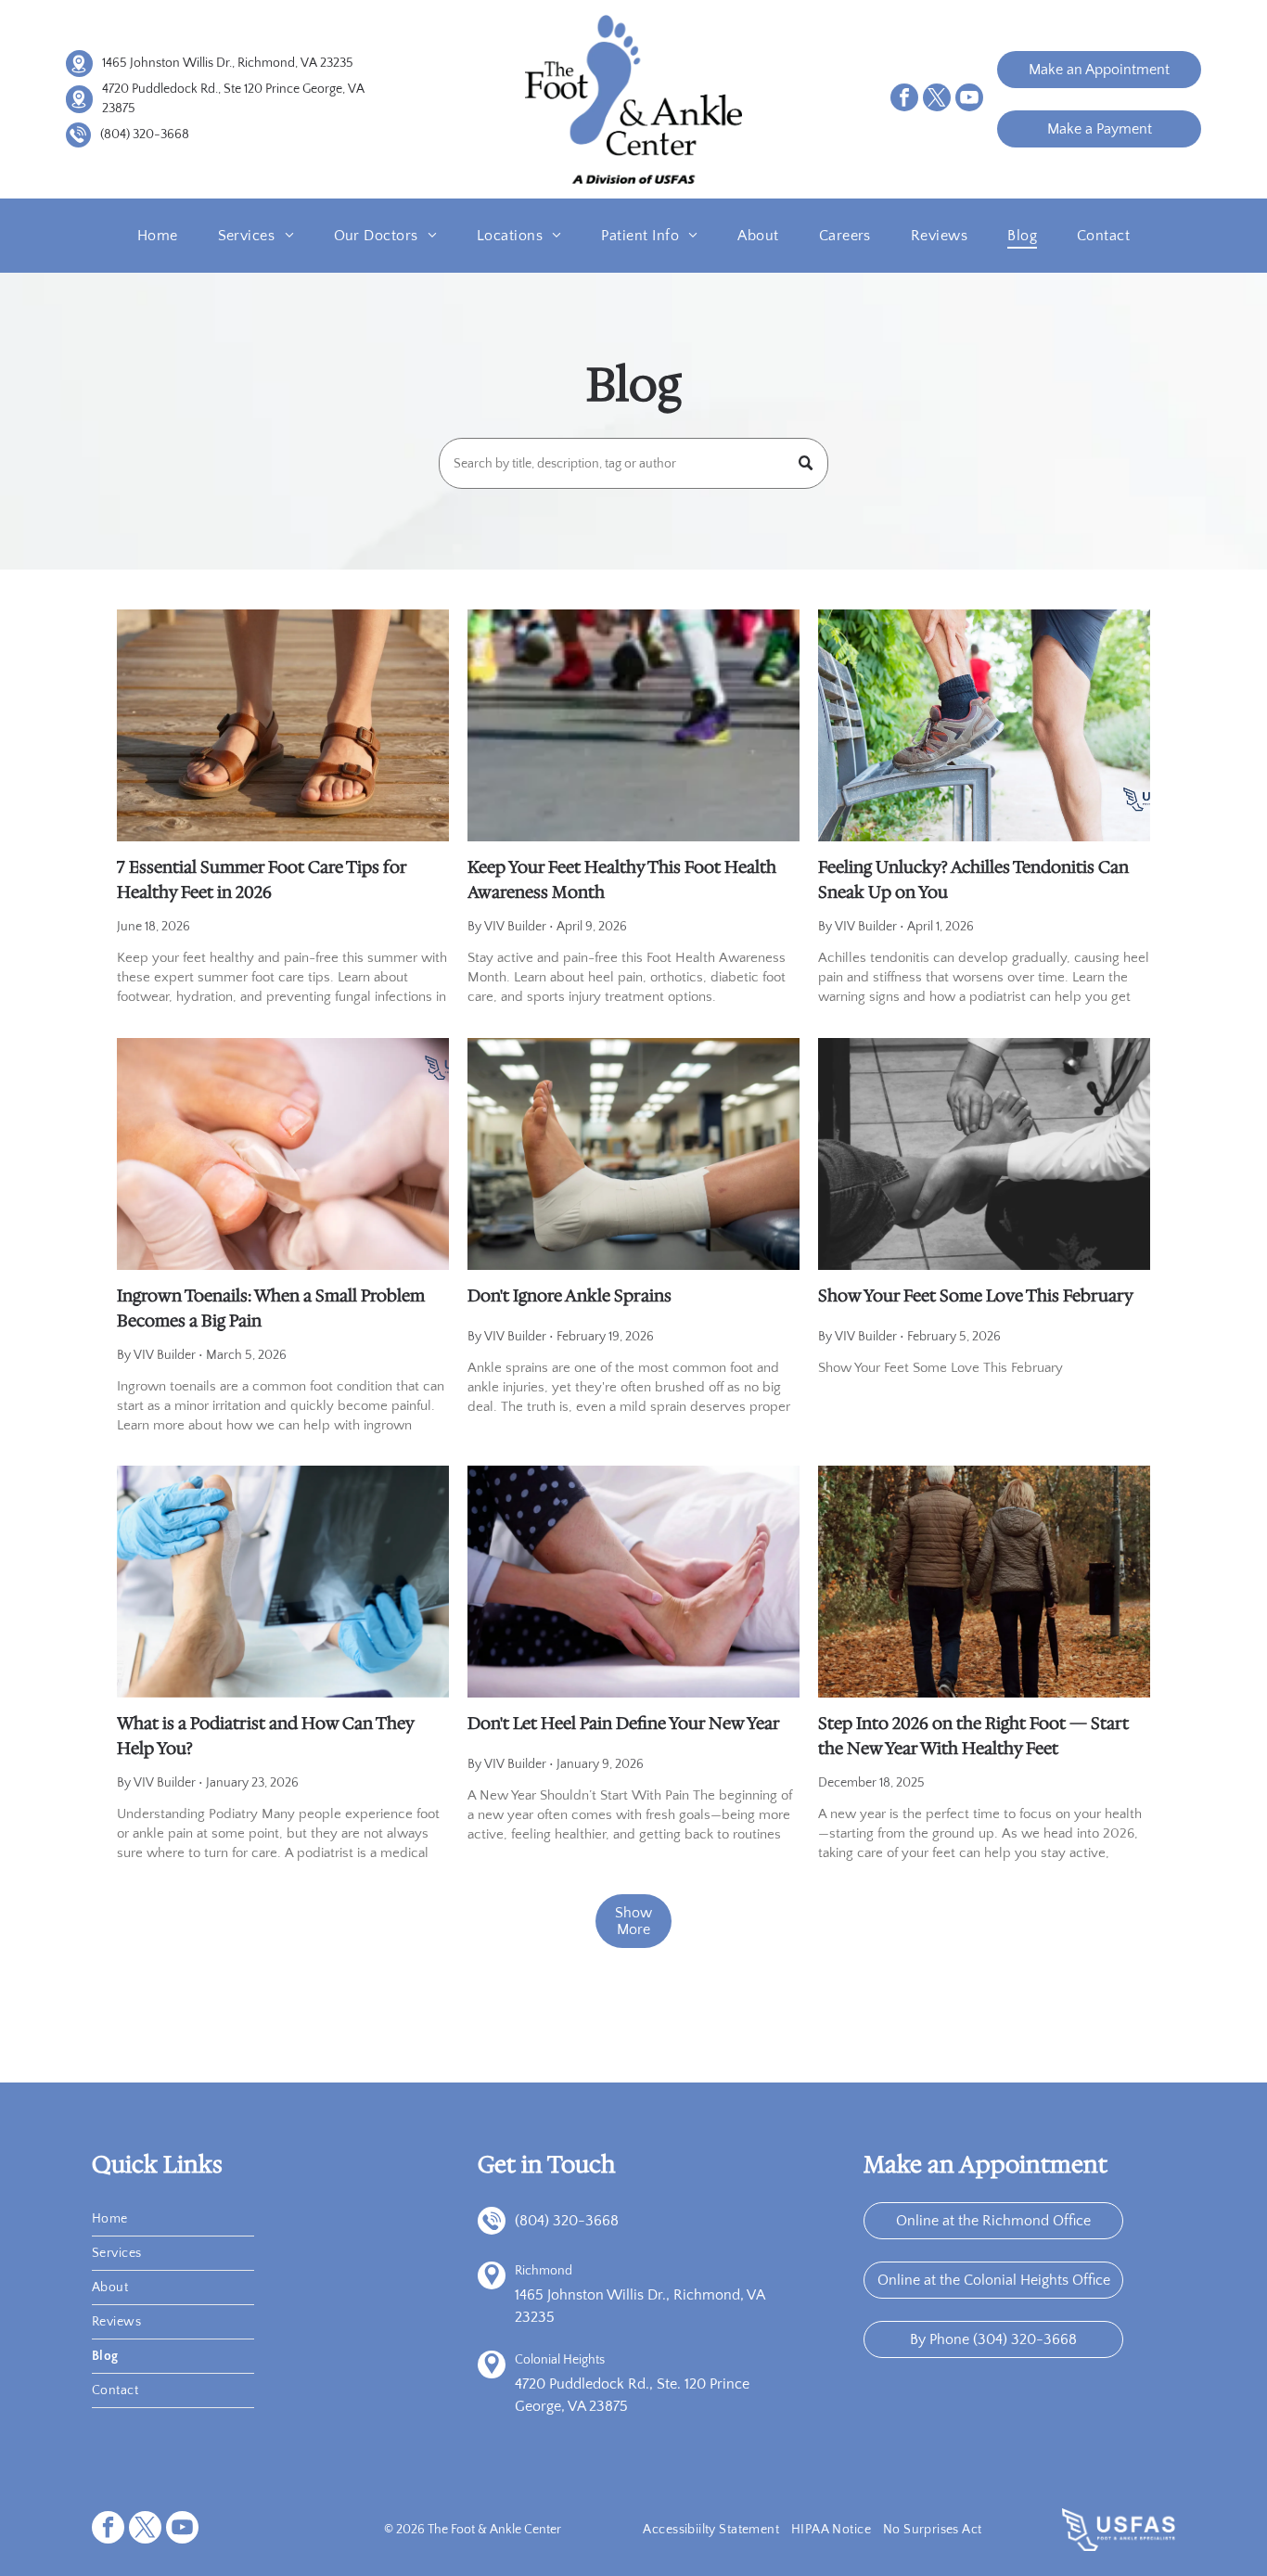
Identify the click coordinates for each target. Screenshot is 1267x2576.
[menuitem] (158, 236)
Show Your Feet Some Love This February (976, 1296)
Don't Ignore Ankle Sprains (570, 1296)
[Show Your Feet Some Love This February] (984, 1154)
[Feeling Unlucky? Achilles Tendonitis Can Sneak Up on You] (984, 725)
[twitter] (937, 100)
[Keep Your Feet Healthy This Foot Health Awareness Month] (633, 725)
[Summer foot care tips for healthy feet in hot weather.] (283, 725)
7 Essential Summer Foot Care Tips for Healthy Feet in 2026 (262, 880)
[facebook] (904, 100)
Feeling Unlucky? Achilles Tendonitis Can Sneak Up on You (973, 880)
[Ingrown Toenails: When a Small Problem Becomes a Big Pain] (283, 1154)
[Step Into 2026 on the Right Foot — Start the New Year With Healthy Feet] (984, 1582)
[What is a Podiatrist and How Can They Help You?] (283, 1582)
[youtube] (969, 100)
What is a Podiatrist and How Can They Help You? (265, 1736)
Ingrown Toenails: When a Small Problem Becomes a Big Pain (271, 1308)
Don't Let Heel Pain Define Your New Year (624, 1724)
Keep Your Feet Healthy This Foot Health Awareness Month (622, 880)
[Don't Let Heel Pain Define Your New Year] (633, 1582)
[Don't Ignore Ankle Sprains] (633, 1154)
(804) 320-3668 (145, 135)
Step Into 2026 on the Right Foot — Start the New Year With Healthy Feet (973, 1736)
